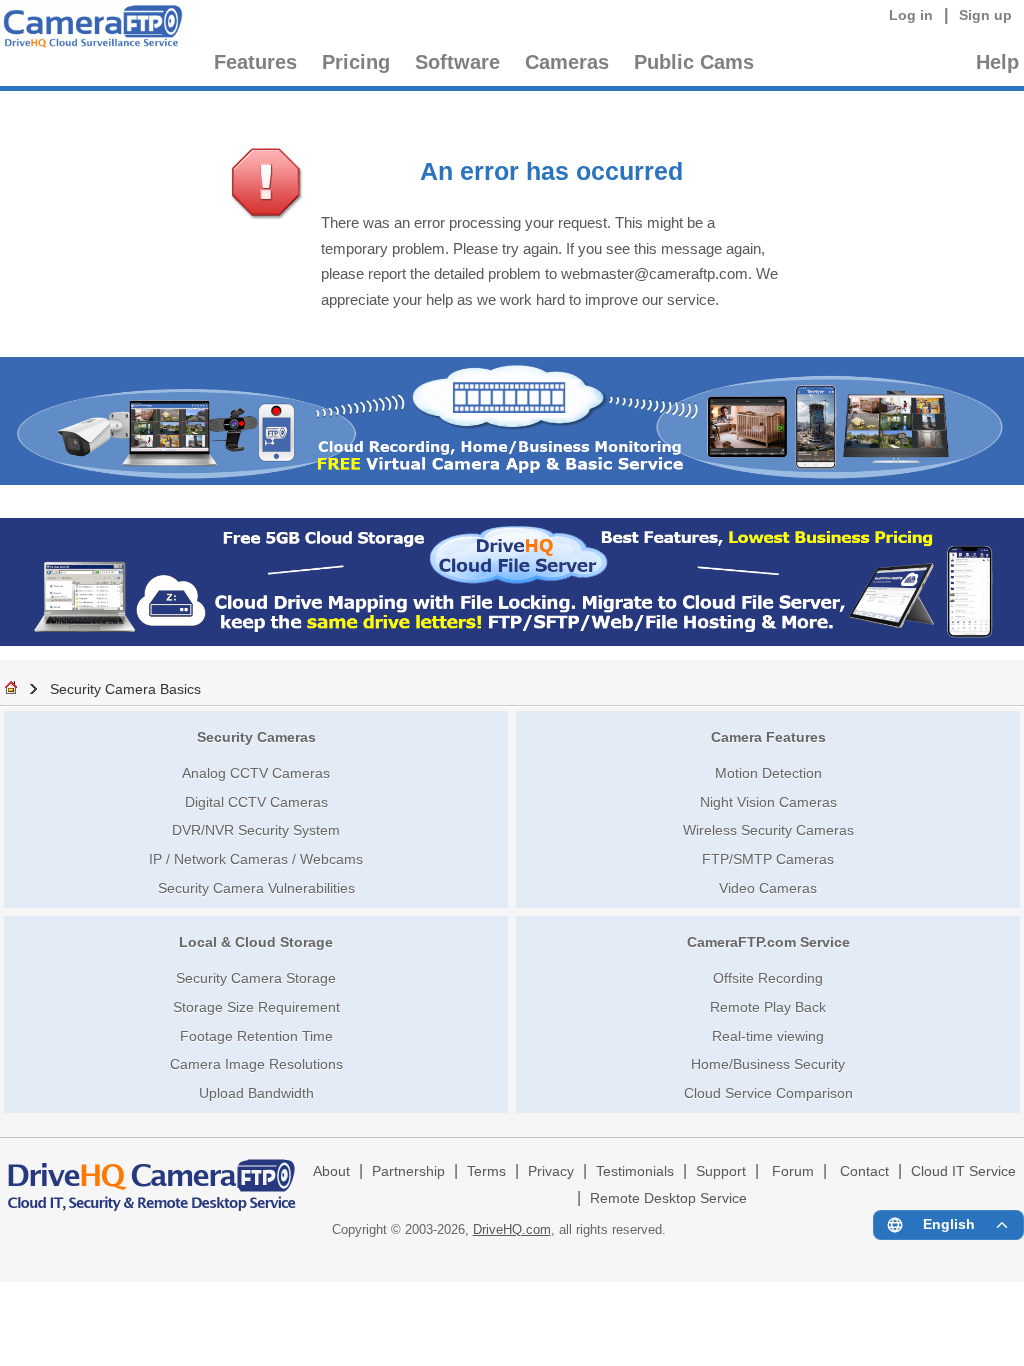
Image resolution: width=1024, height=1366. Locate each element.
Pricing (356, 62)
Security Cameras (256, 737)
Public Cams (694, 62)
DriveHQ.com (512, 1229)
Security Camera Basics (125, 689)
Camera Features (768, 737)
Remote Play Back (768, 1007)
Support (721, 1171)
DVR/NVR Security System (256, 830)
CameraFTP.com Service (768, 942)
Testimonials (635, 1171)
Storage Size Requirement (256, 1007)
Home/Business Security (768, 1064)
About (331, 1171)
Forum (793, 1171)
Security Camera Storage (256, 978)
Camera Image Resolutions (256, 1064)
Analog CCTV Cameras (256, 773)
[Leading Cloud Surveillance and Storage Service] (512, 479)
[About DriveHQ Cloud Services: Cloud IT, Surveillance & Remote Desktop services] (152, 1176)
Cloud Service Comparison (768, 1093)
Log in (911, 15)
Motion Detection (768, 773)
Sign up (985, 15)
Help (997, 62)
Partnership (408, 1171)
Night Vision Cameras (768, 802)
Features (255, 62)
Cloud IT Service (963, 1171)
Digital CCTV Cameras (256, 802)
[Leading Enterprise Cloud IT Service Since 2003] (512, 640)
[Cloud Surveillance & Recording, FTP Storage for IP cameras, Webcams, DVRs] (90, 29)
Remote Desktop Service (668, 1198)
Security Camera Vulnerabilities (256, 888)
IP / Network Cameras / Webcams (256, 859)
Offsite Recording (768, 978)
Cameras (567, 62)
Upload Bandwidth (256, 1093)
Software (457, 62)
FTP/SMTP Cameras (768, 859)
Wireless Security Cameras (768, 830)
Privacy (551, 1171)
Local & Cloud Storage (256, 942)
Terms (486, 1171)
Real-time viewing (768, 1036)
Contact (864, 1171)
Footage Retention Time (256, 1036)
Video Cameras (768, 888)
